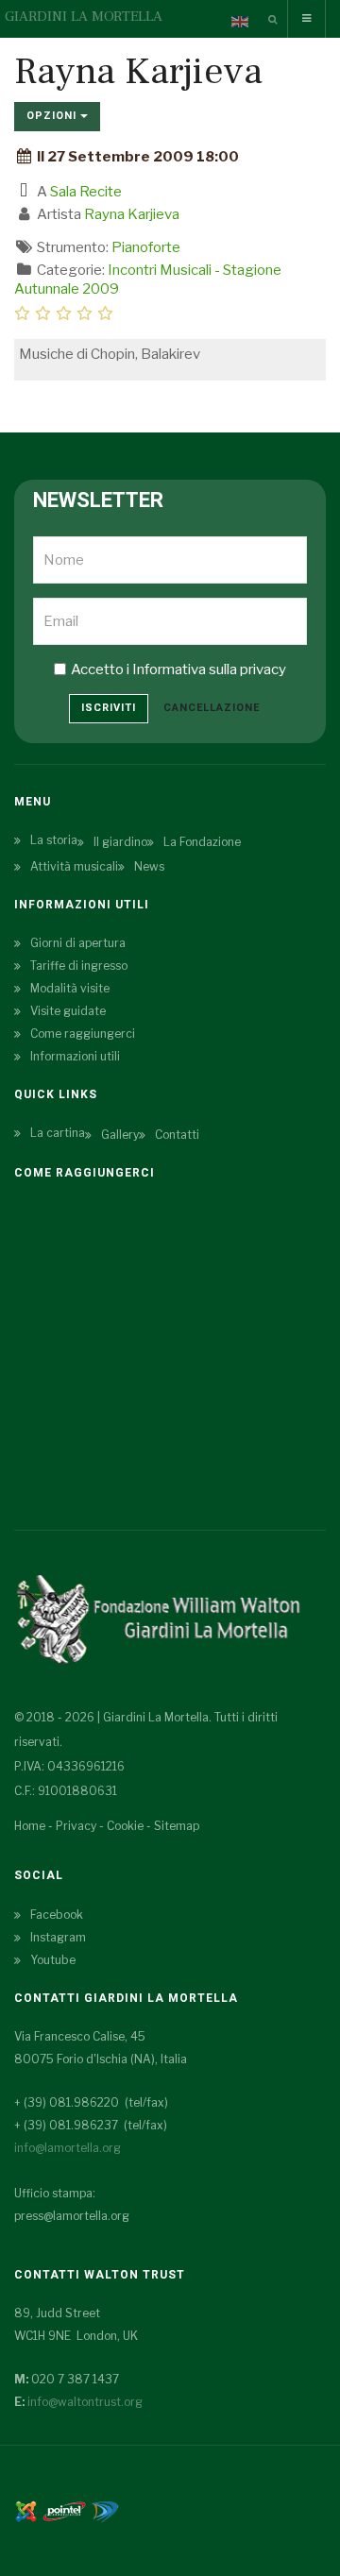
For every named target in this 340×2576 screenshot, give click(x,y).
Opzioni (53, 116)
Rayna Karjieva (132, 214)
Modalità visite (70, 988)
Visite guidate (68, 1011)
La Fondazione (202, 842)
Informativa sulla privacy (209, 669)
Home (30, 1826)
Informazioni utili (75, 1056)
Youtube (53, 1960)
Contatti (177, 1135)
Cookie (125, 1826)
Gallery (120, 1135)
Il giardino (120, 842)
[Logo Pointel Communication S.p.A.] (64, 2509)
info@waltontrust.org (85, 2402)
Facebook (57, 1915)
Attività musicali (74, 866)
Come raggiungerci (83, 1034)
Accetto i (178, 669)
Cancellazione (212, 708)
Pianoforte (146, 247)
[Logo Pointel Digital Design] (105, 2509)
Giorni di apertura (78, 943)
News (149, 866)
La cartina (58, 1133)
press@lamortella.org (72, 2216)
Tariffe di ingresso (79, 966)
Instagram (58, 1937)
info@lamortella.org (68, 2148)
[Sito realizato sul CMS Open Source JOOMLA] (26, 2509)
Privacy (76, 1826)
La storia (54, 840)
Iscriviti (109, 708)
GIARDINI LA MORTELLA (84, 17)
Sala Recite (86, 192)
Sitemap (177, 1826)
